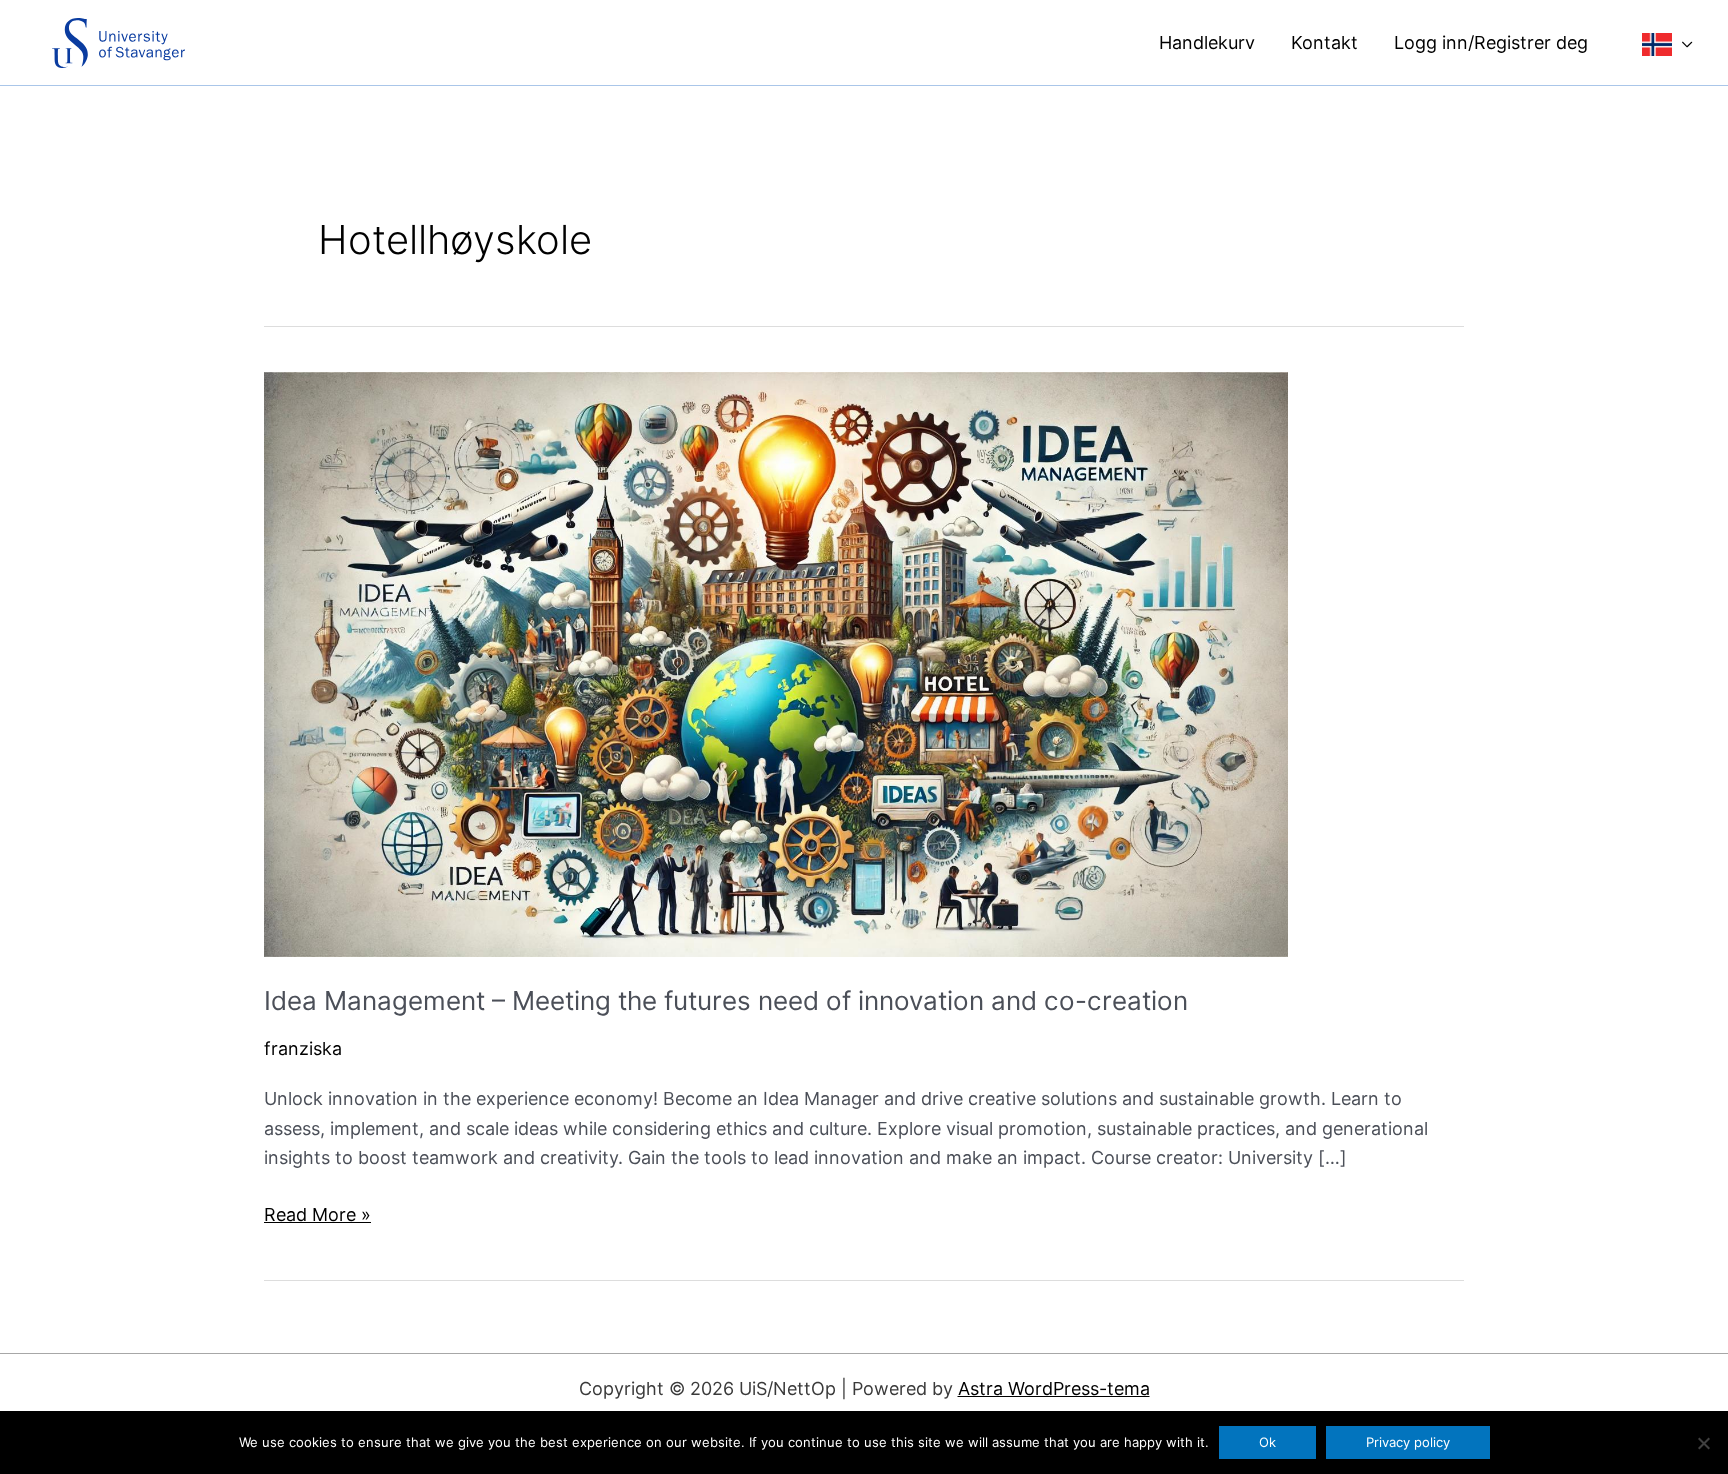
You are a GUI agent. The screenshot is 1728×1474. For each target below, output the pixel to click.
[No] (1703, 1443)
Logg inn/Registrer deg (1491, 42)
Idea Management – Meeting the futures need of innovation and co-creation (726, 1000)
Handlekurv (1207, 42)
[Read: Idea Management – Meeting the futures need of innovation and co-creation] (776, 662)
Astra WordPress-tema (1054, 1388)
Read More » (317, 1216)
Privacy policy (1408, 1442)
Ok (1267, 1442)
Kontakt (1324, 42)
